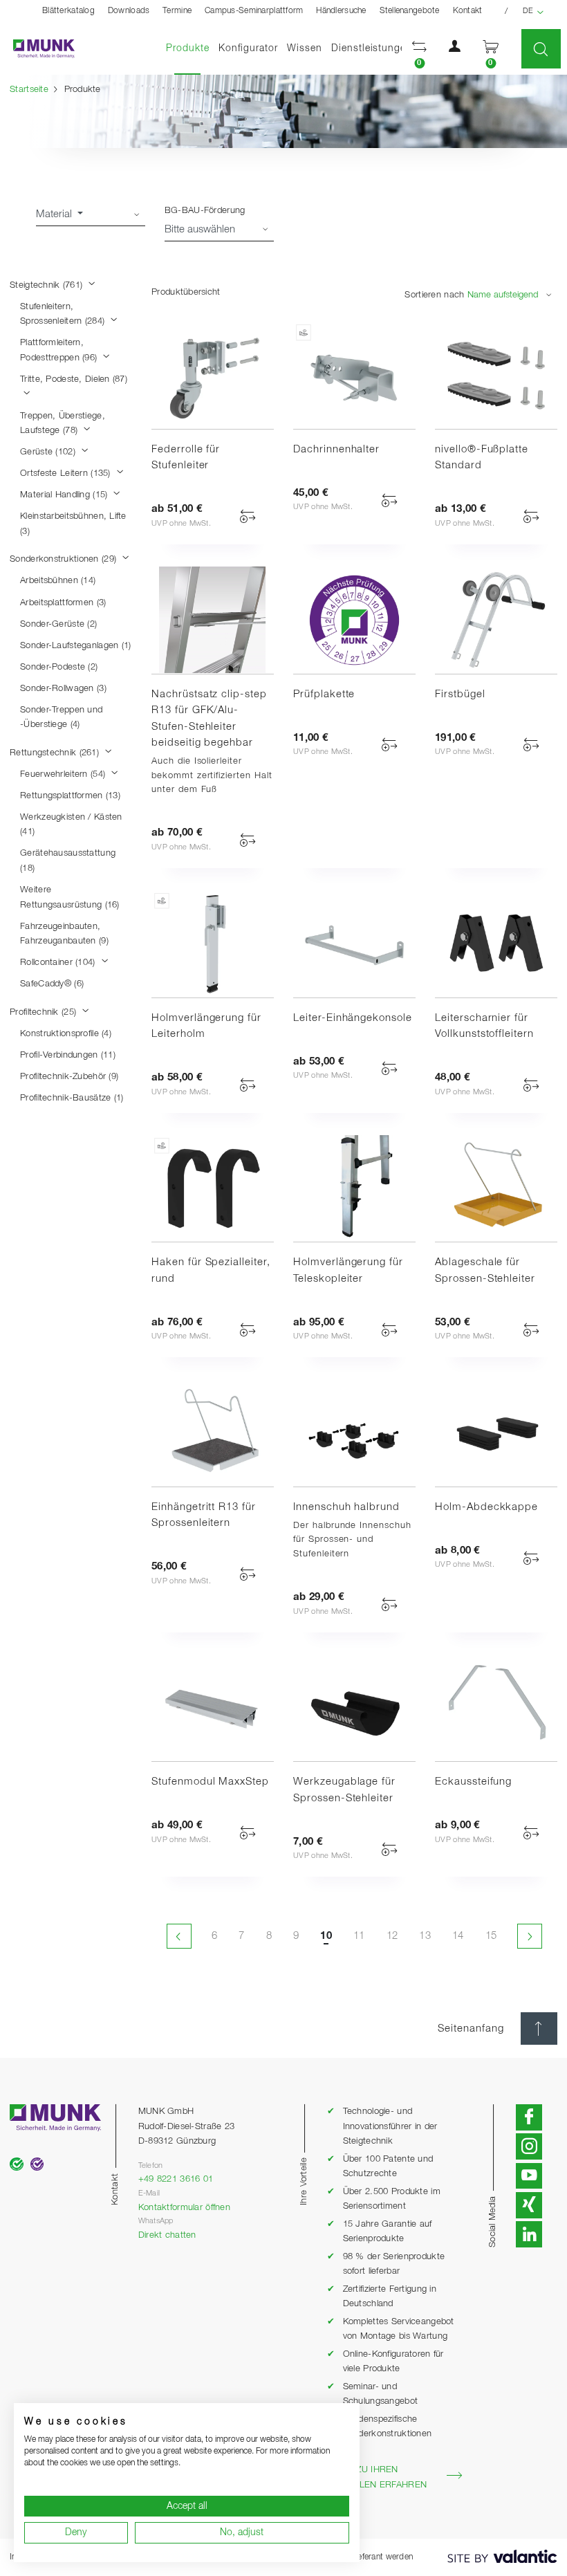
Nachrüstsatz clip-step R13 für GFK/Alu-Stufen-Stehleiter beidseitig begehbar (209, 719)
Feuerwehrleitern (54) (64, 774)
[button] (420, 49)
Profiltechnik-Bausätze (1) (72, 1098)
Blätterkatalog (68, 11)
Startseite (29, 90)
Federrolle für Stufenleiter (186, 458)
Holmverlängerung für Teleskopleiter (348, 1270)
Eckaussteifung (473, 1782)
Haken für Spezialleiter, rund (211, 1270)
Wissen (305, 48)
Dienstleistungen (372, 48)
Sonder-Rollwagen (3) (63, 689)
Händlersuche (341, 11)
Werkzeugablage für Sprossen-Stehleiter (344, 1790)
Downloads (129, 11)
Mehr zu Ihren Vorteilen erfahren (377, 2477)
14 (458, 1936)
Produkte (190, 48)
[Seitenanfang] (539, 2028)
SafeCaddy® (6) (52, 984)
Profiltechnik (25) (44, 1012)
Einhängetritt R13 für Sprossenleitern (204, 1515)
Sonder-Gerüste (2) (58, 624)
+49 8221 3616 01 (176, 2179)
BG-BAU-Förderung (205, 211)
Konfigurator (248, 48)
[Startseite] (37, 49)
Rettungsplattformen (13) (70, 796)
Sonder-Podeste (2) (59, 667)
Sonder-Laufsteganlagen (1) (75, 646)
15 (491, 1936)
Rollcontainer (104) (59, 963)
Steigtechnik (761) (47, 285)
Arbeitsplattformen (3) (63, 603)
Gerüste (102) (49, 452)
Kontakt (468, 11)
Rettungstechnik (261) (56, 753)
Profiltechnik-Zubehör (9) (69, 1077)
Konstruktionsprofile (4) (66, 1034)
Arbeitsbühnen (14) (58, 581)
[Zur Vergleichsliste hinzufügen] (248, 516)
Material (55, 214)
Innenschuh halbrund (346, 1507)
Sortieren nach (434, 295)
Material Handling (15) (65, 495)
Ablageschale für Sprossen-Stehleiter (485, 1270)
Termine (177, 11)
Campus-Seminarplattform (254, 11)
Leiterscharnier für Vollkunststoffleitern (484, 1026)
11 (359, 1936)
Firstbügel (460, 694)
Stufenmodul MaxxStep (210, 1782)
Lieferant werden (383, 2557)
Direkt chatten (167, 2235)
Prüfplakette (324, 694)
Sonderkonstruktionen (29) (64, 559)
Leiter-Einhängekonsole (353, 1018)
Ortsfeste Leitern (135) (67, 473)
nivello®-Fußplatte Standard (482, 458)
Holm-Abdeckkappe (486, 1507)
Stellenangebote (410, 11)
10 (326, 1936)
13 (425, 1936)
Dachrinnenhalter (336, 449)
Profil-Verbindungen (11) (68, 1055)
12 (392, 1936)
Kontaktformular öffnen (184, 2208)
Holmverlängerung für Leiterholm (206, 1026)
